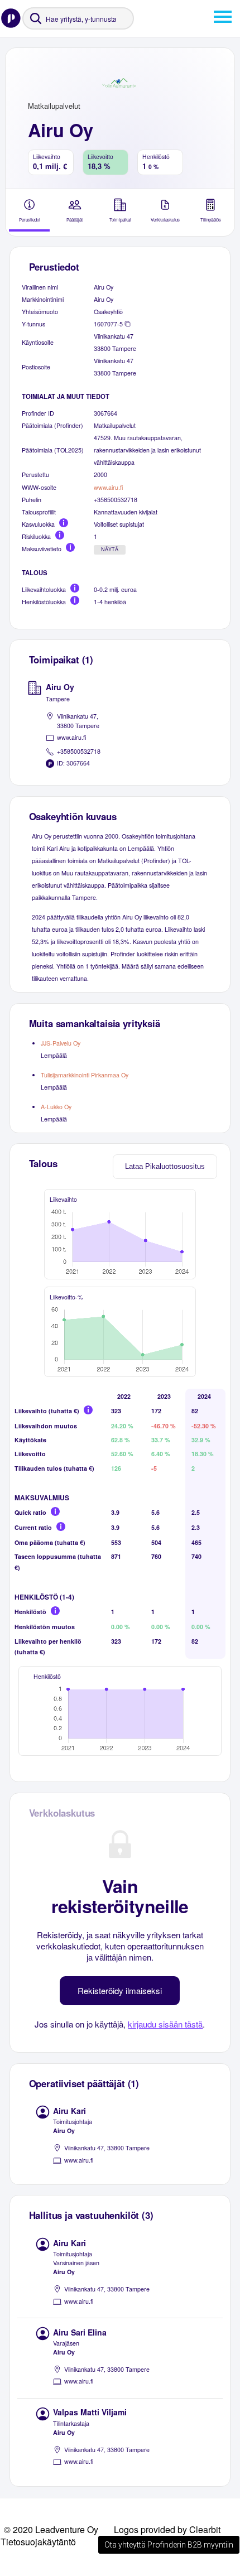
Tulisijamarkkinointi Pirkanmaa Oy (85, 1075)
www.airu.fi (108, 487)
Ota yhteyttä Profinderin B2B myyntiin (169, 2545)
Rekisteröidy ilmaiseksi (120, 1990)
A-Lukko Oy (56, 1107)
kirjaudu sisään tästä (165, 2024)
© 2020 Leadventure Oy (51, 2529)
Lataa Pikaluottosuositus (165, 1166)
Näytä (110, 550)
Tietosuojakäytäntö (38, 2542)
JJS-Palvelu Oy (61, 1043)
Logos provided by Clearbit (167, 2529)
